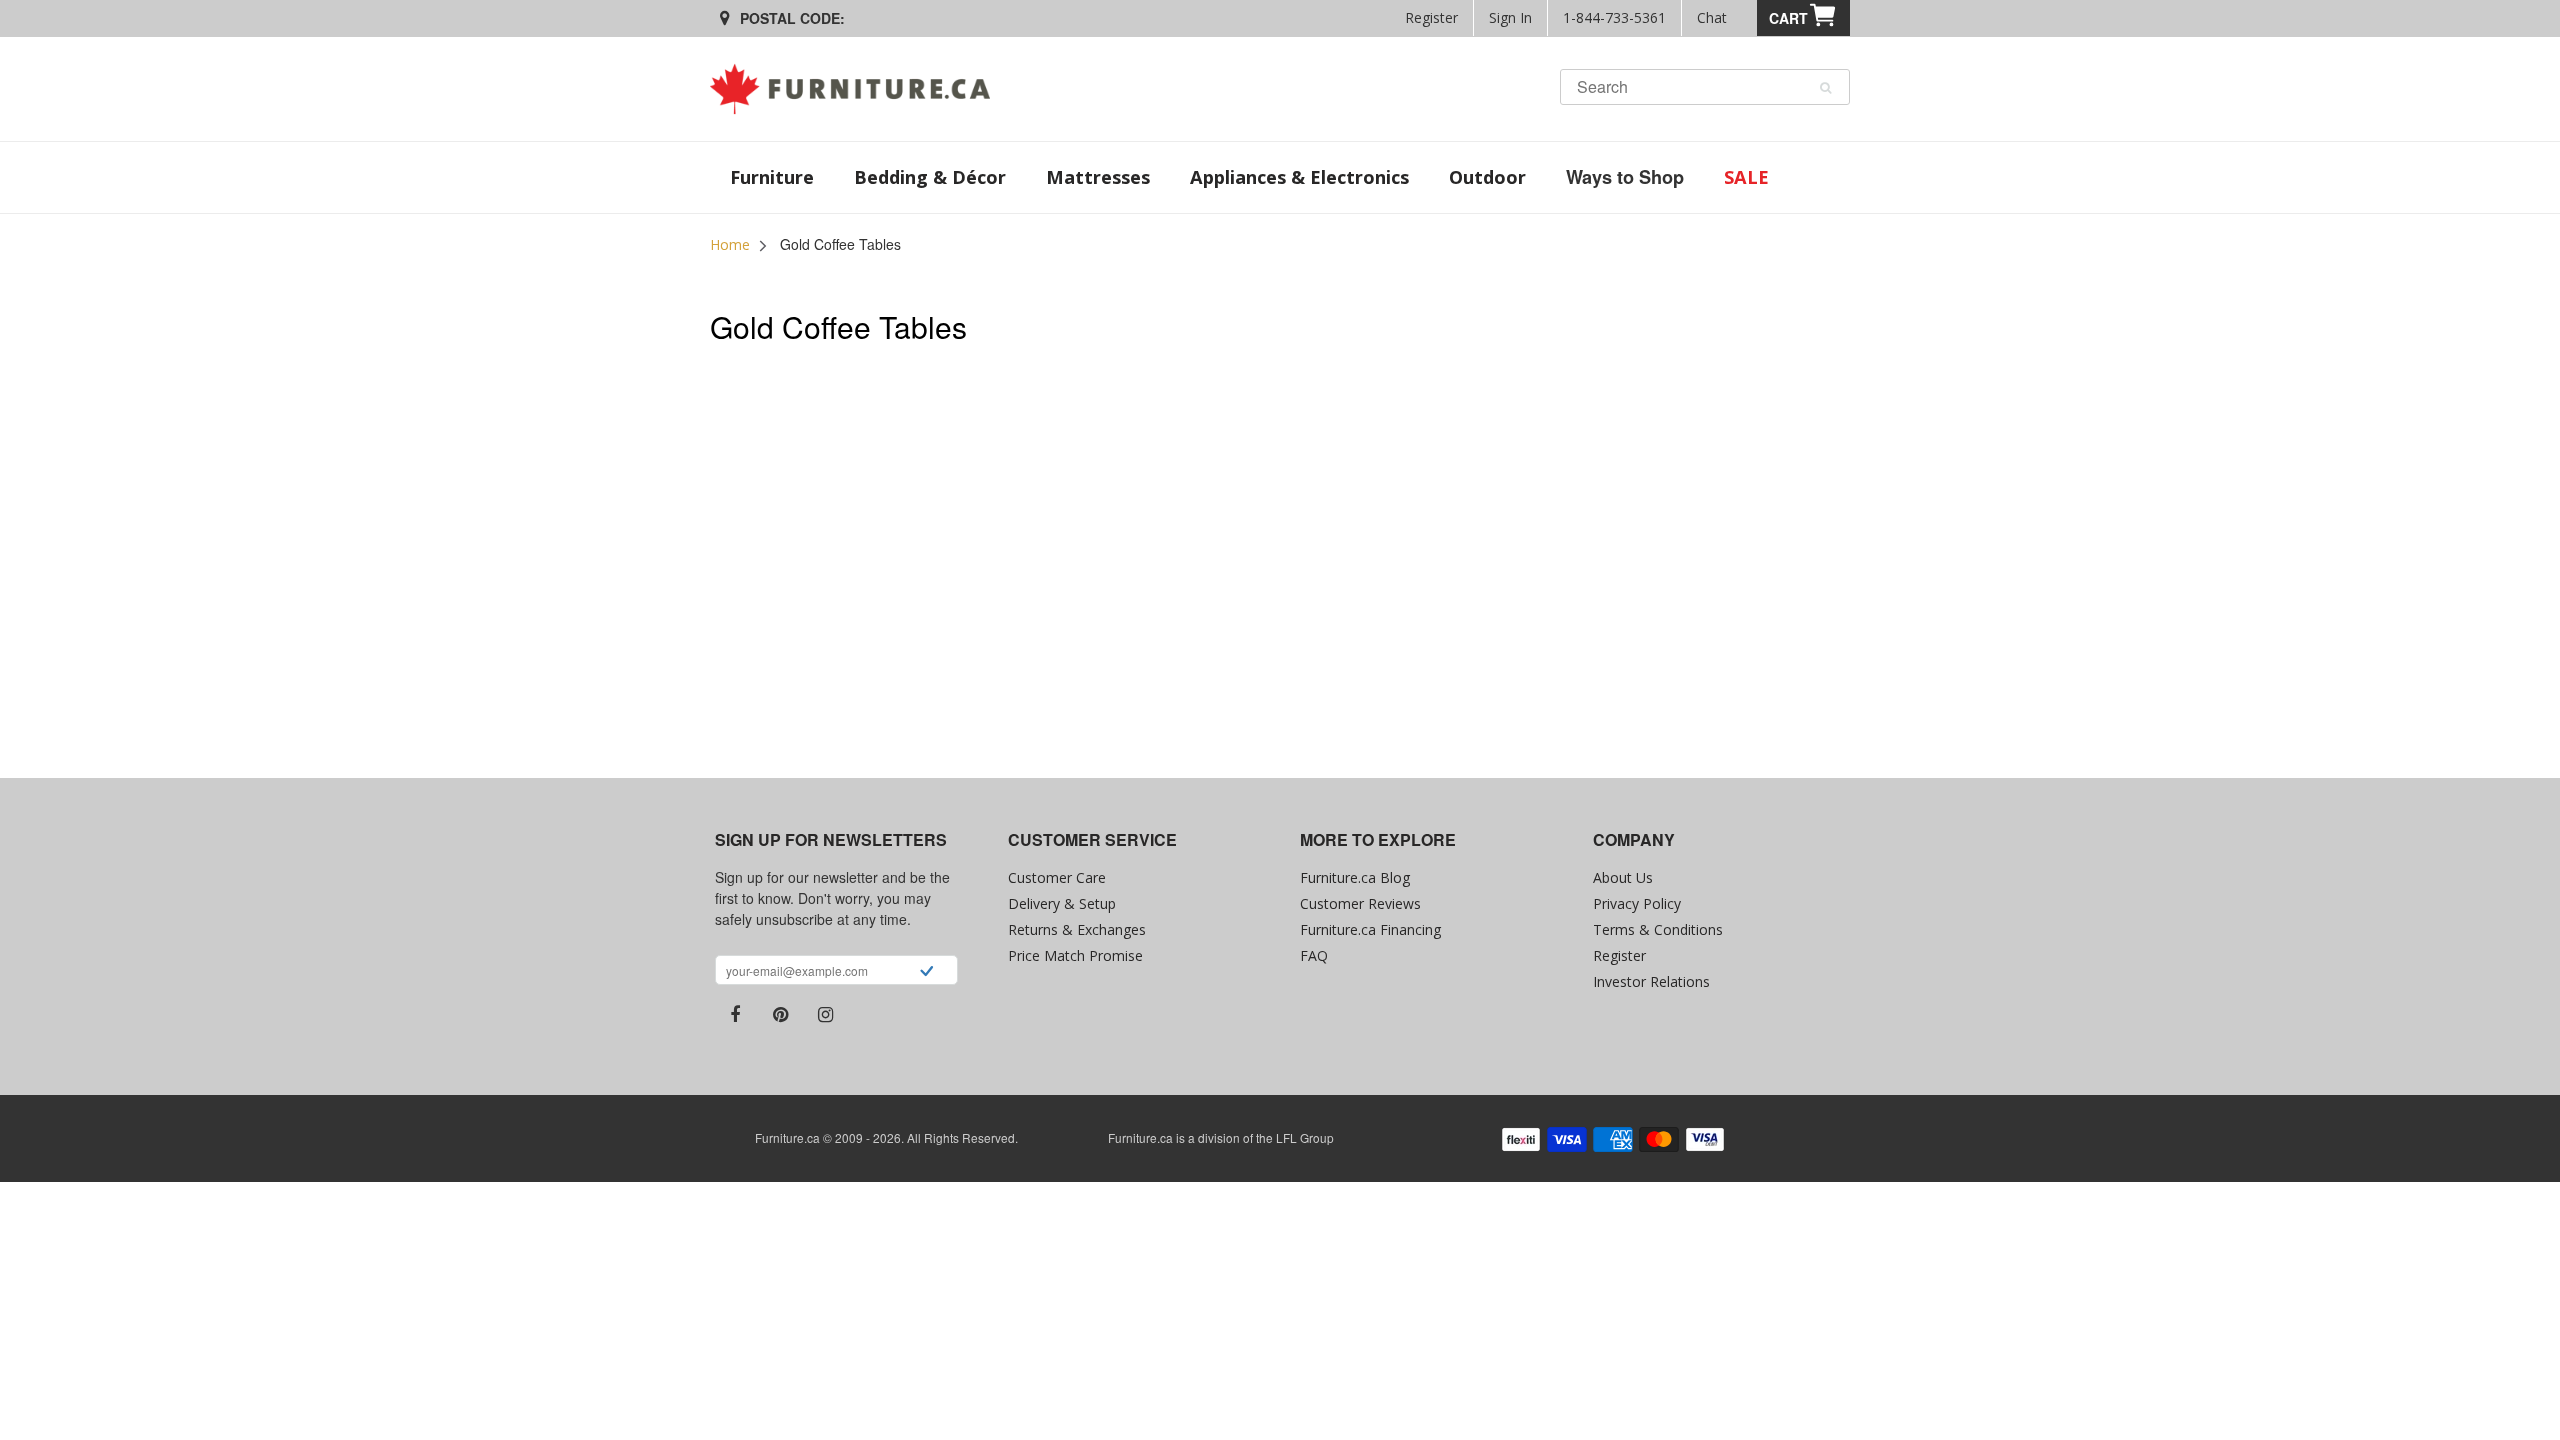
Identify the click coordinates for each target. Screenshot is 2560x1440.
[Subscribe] (926, 973)
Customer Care (1057, 877)
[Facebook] (735, 1015)
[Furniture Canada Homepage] (857, 89)
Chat (1712, 17)
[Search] (1825, 88)
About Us (1623, 877)
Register (1431, 17)
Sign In (1510, 17)
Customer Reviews (1360, 903)
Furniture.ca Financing (1370, 929)
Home (730, 244)
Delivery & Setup (1062, 903)
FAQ (1314, 955)
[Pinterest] (780, 1015)
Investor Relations (1651, 981)
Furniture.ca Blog (1355, 877)
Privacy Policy (1637, 903)
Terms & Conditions (1658, 929)
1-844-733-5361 (1614, 17)
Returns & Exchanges (1077, 929)
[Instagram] (825, 1015)
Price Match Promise (1075, 955)
